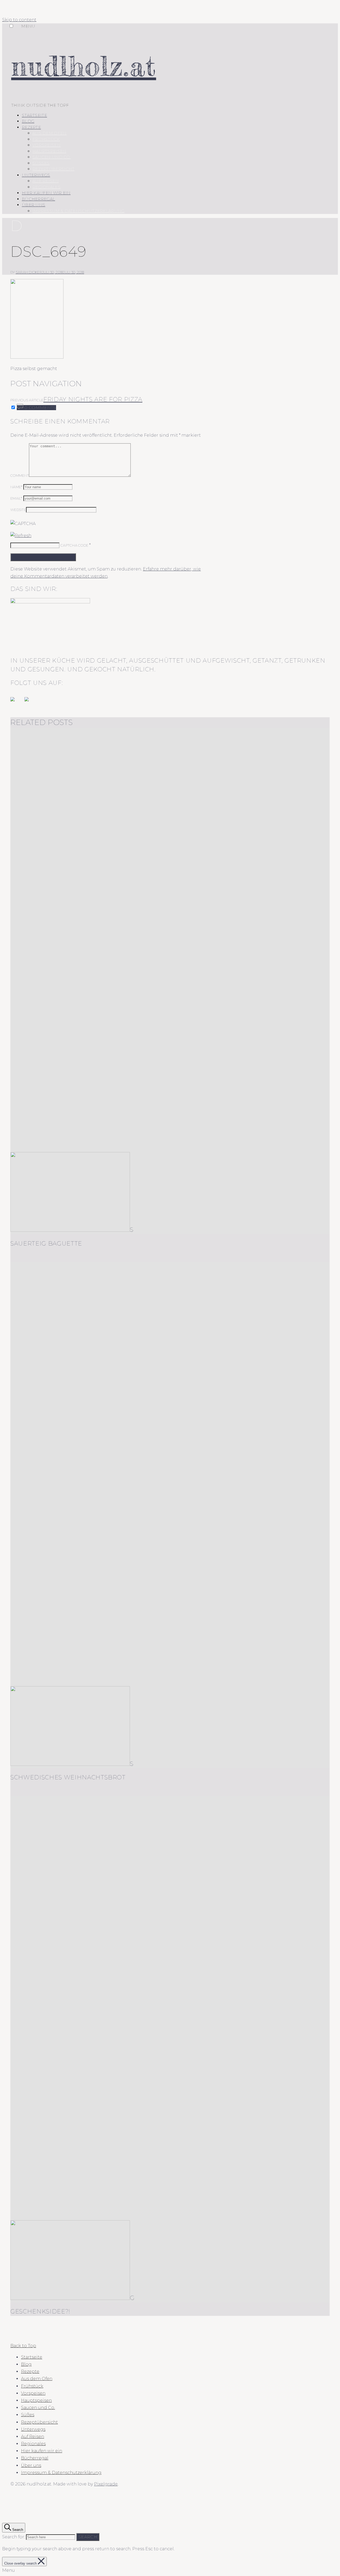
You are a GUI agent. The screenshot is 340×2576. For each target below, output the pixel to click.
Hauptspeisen (49, 151)
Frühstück (46, 139)
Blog (28, 121)
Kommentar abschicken (43, 557)
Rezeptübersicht (54, 169)
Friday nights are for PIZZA (93, 399)
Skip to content (19, 20)
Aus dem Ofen (50, 133)
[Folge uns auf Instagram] (31, 703)
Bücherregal (38, 199)
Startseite (34, 115)
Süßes (41, 163)
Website (18, 510)
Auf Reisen (46, 181)
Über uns (33, 205)
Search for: (14, 2537)
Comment (20, 475)
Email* (16, 498)
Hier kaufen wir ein (46, 193)
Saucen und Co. (52, 157)
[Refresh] (21, 536)
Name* (16, 487)
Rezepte (31, 127)
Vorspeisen (46, 145)
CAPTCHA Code (74, 545)
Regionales (46, 187)
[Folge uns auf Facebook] (17, 703)
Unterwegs (36, 175)
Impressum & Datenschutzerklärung (78, 211)
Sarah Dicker (29, 272)
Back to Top (23, 2346)
